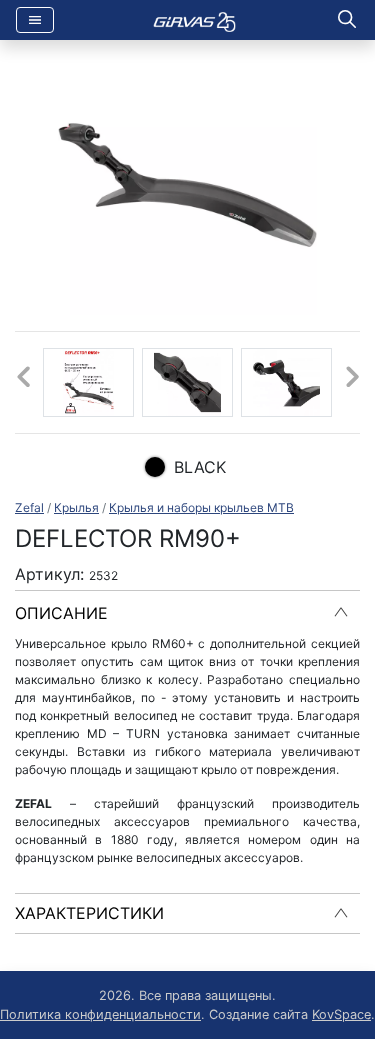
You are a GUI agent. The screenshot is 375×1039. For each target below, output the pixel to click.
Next (352, 382)
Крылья (76, 507)
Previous (23, 382)
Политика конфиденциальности (100, 1014)
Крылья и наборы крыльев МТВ (201, 507)
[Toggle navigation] (35, 20)
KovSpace (341, 1014)
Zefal (29, 507)
